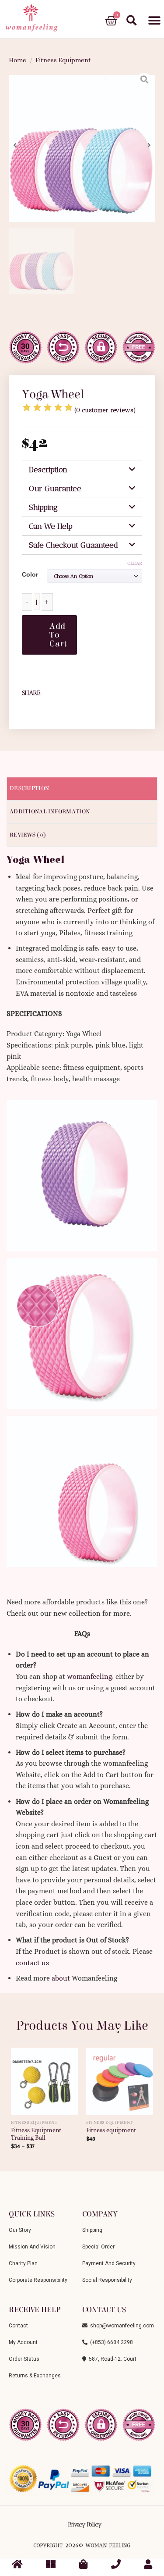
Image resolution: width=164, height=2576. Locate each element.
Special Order (98, 2247)
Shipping (43, 507)
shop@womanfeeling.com (121, 2326)
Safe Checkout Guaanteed (73, 545)
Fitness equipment (111, 2130)
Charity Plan (23, 2263)
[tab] (82, 470)
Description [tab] (29, 788)
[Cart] (111, 21)
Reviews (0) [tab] (28, 835)
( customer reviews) (105, 410)
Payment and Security (109, 2263)
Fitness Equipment (63, 60)
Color (30, 574)
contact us (32, 1963)
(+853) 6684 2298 (110, 2342)
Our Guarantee (55, 488)
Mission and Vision (32, 2247)
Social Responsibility (107, 2280)
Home (17, 60)
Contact (18, 2326)
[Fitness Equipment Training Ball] (44, 2078)
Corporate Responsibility (38, 2280)
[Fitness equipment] (120, 2078)
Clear (135, 563)
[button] (154, 21)
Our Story (20, 2230)
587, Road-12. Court (111, 2359)
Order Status (24, 2359)
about (61, 1978)
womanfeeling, (90, 1676)
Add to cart (58, 635)
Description (48, 470)
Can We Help (51, 526)
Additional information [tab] (50, 812)
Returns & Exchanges (35, 2376)
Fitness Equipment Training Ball (36, 2134)
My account (23, 2342)
